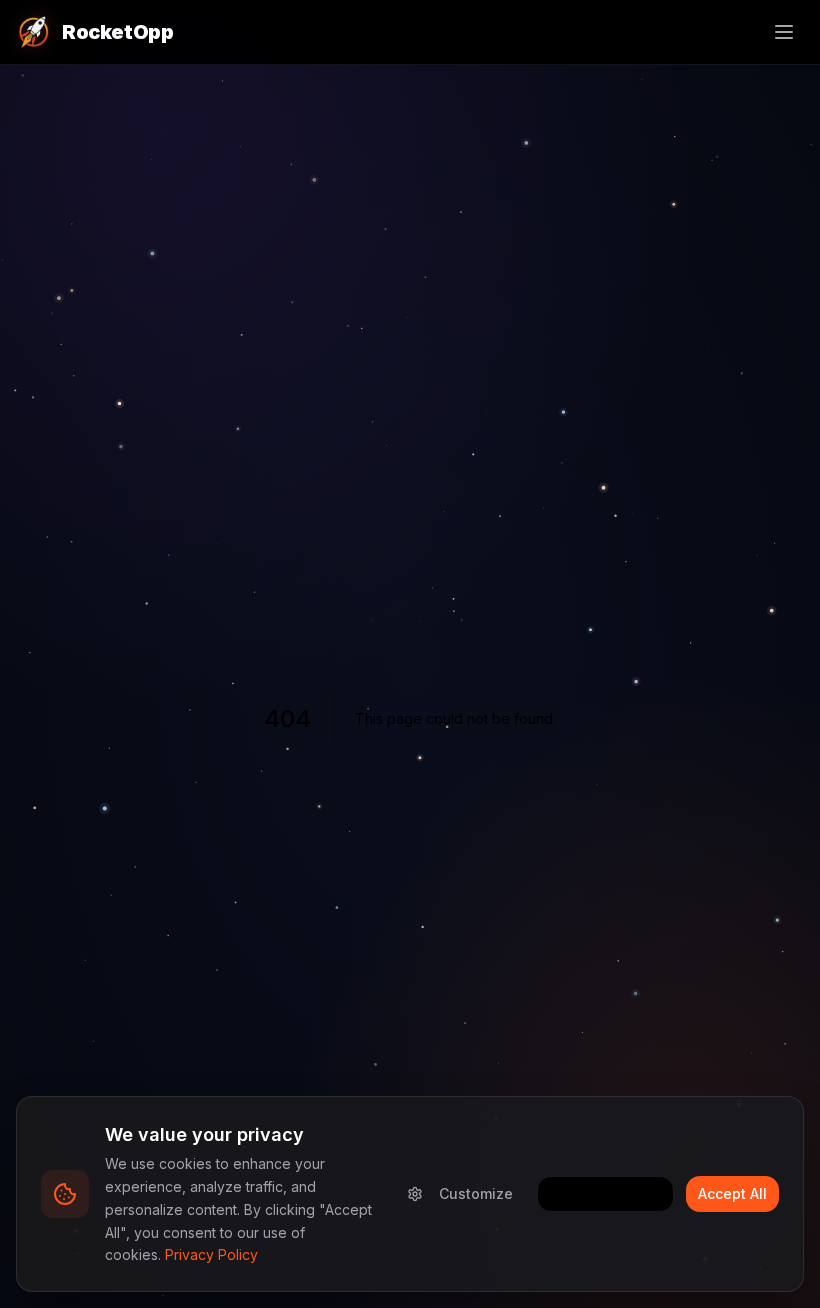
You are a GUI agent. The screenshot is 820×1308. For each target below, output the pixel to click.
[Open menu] (784, 32)
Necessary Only (605, 1193)
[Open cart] (740, 32)
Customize (476, 1193)
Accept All (732, 1193)
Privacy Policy (211, 1254)
